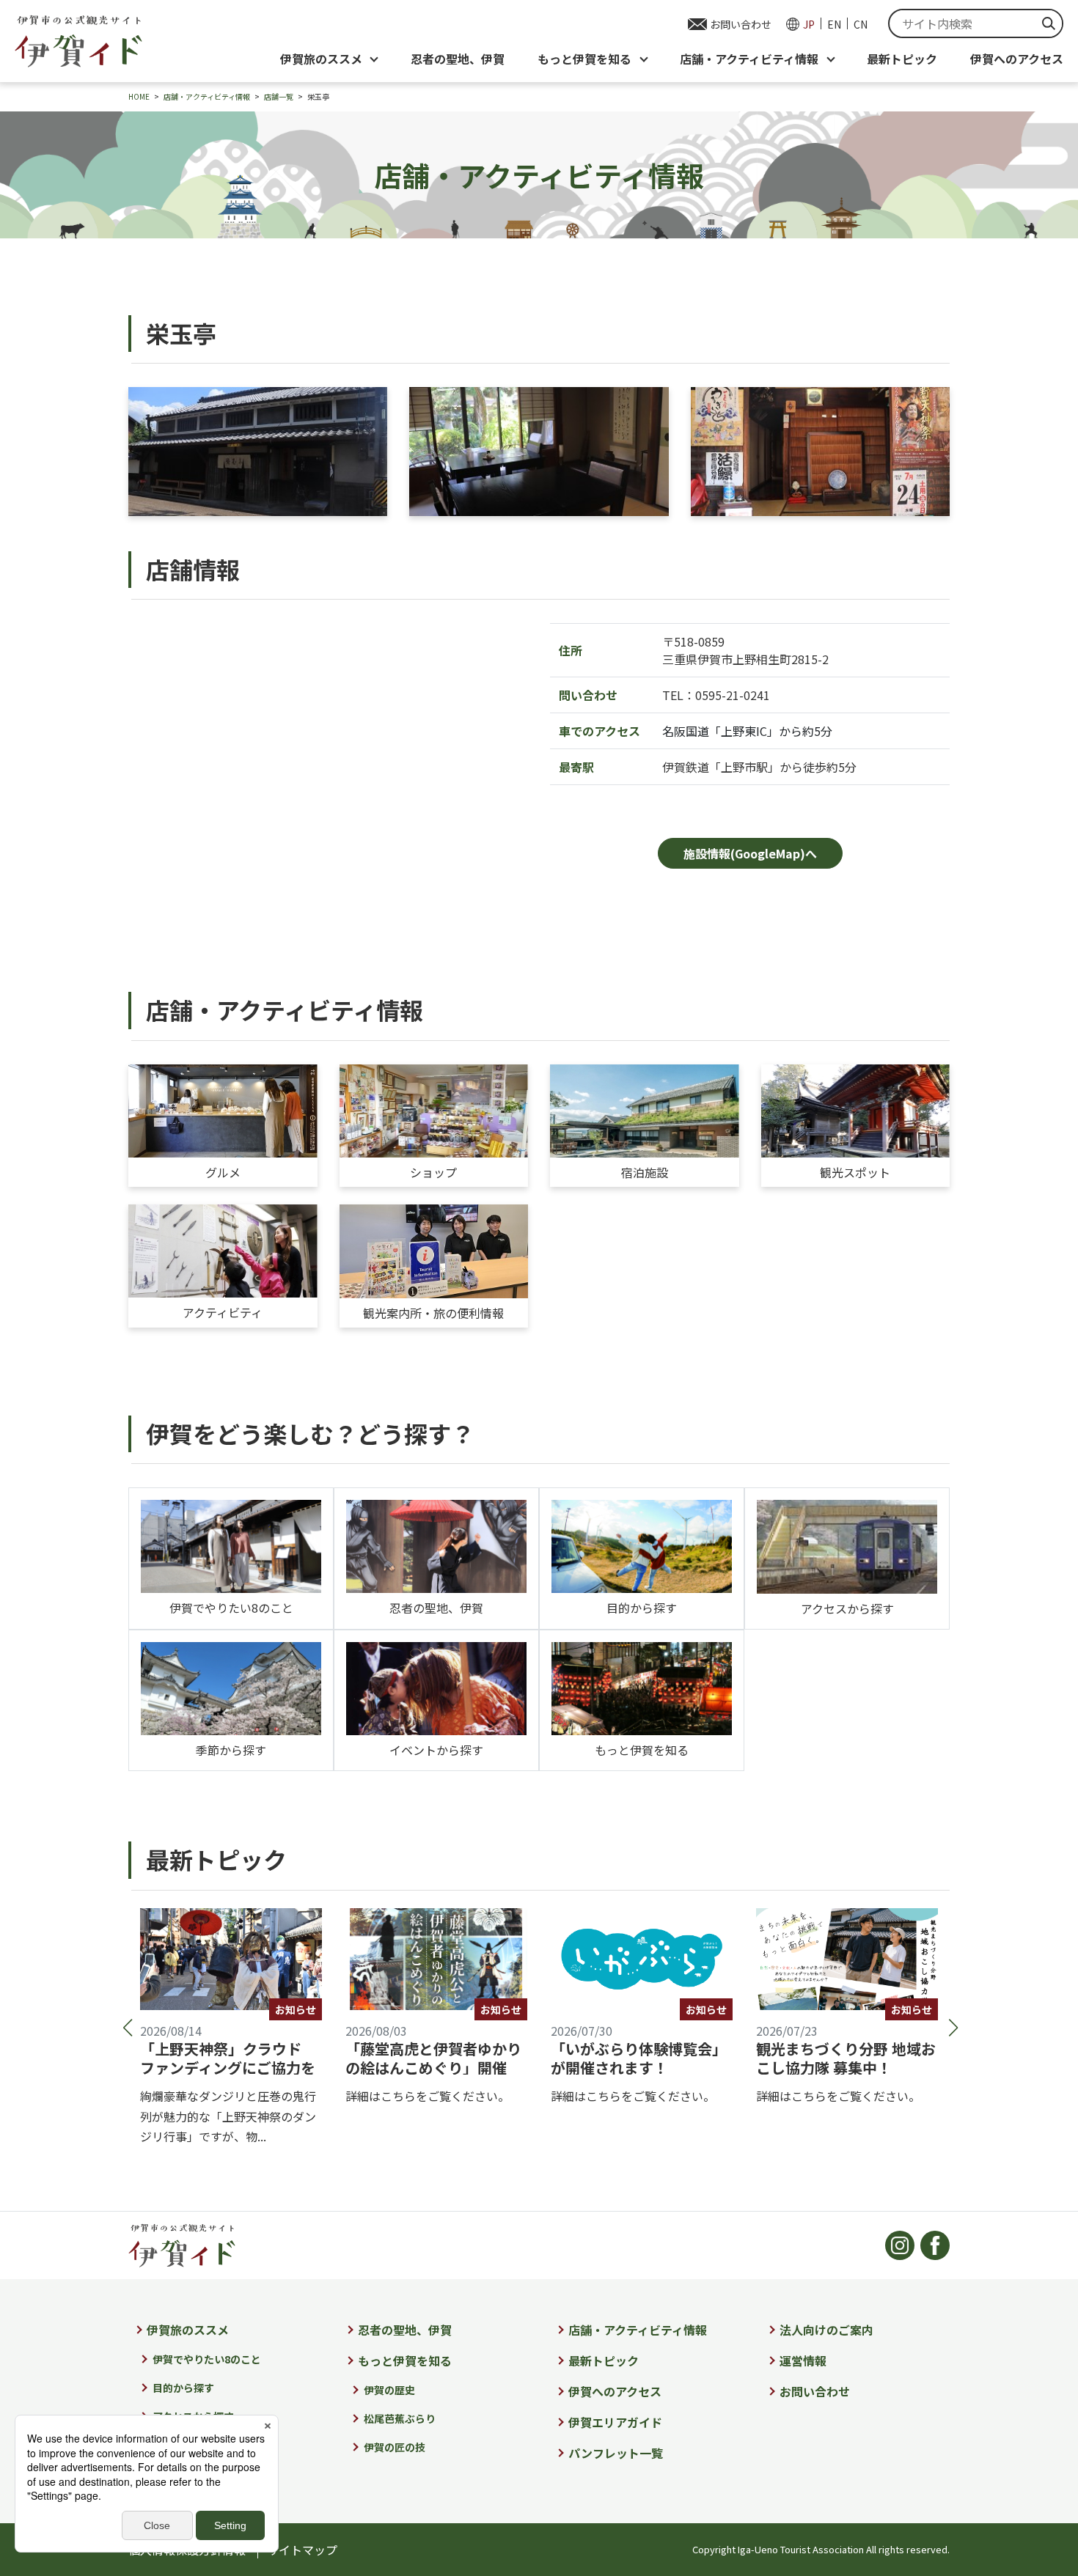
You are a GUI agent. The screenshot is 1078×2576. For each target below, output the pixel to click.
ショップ (433, 1172)
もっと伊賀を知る (642, 1750)
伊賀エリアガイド (615, 2422)
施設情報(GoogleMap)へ (750, 853)
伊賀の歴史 (389, 2390)
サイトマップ (302, 2550)
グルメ (223, 1172)
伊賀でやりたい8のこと (231, 1608)
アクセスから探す (847, 1608)
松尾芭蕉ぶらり (400, 2418)
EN (834, 24)
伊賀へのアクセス (1017, 59)
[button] (126, 2028)
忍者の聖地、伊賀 (458, 59)
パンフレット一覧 (616, 2453)
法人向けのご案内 (826, 2330)
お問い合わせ (741, 24)
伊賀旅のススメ (188, 2330)
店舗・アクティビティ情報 (638, 2330)
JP (809, 24)
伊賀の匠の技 (395, 2447)
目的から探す (642, 1608)
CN (861, 24)
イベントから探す (436, 1750)
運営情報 (803, 2360)
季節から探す (231, 1750)
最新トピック (902, 59)
